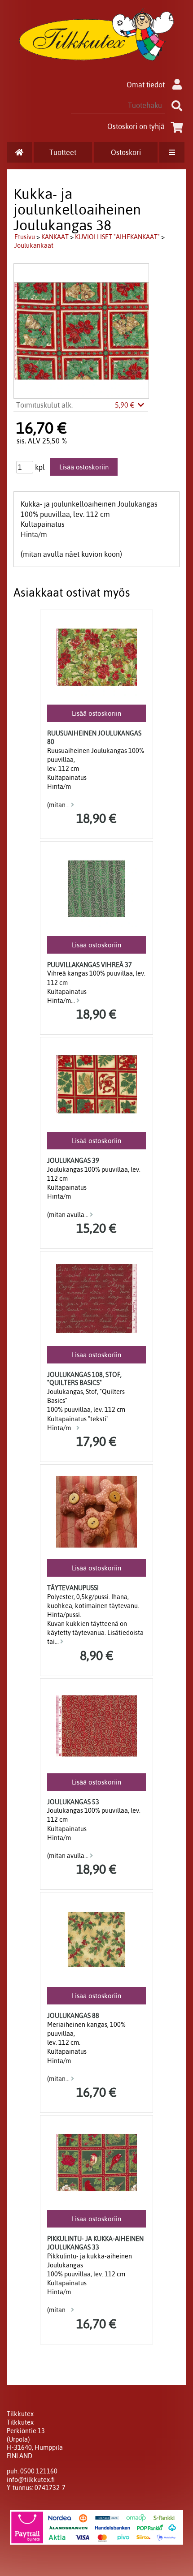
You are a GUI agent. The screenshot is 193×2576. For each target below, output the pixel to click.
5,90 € (126, 405)
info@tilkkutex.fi (31, 2480)
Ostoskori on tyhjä (136, 126)
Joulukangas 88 (73, 2016)
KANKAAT (55, 237)
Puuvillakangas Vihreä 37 (90, 965)
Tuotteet (63, 152)
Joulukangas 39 (73, 1161)
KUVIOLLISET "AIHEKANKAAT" (117, 237)
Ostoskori (126, 152)
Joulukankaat (34, 245)
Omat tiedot (146, 85)
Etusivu (25, 237)
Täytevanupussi (73, 1588)
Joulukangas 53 (73, 1802)
